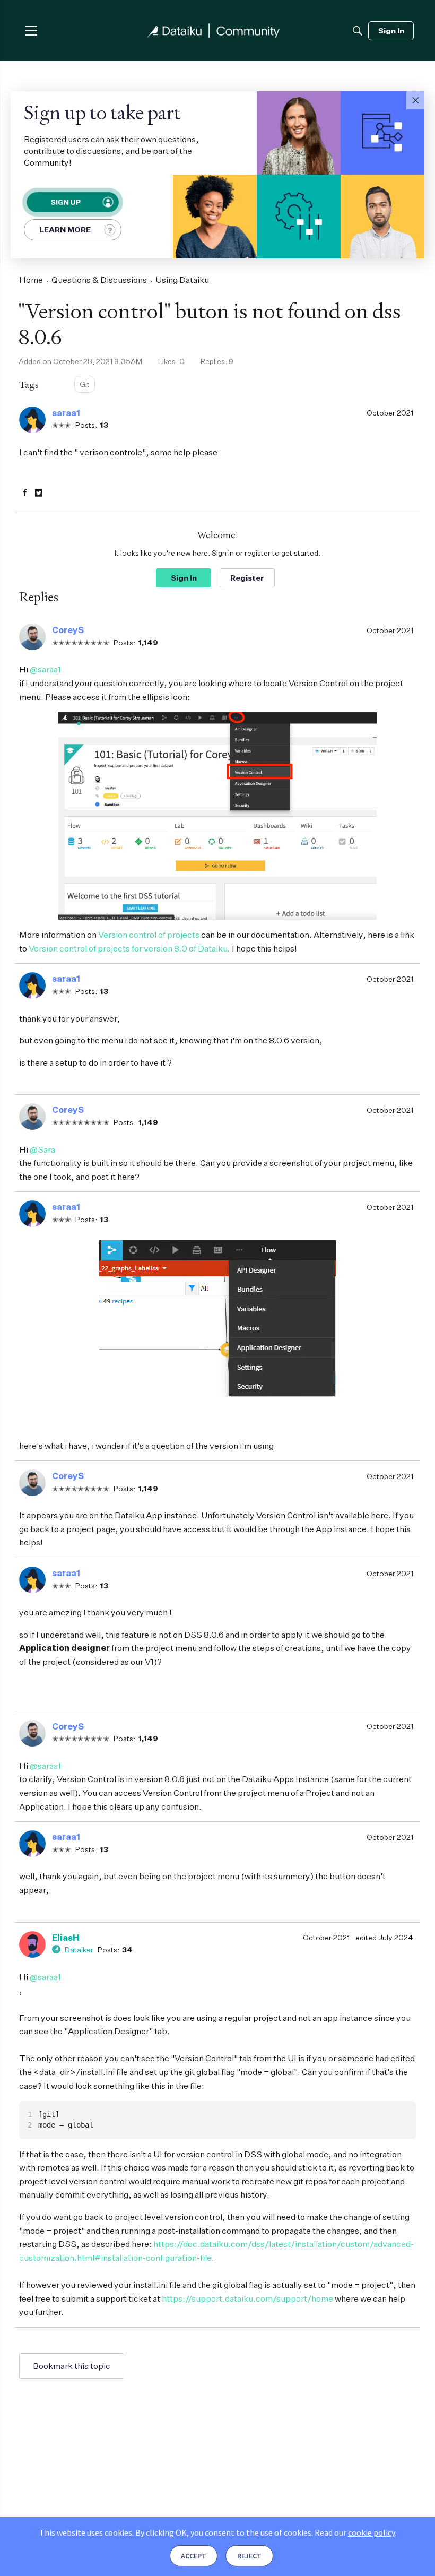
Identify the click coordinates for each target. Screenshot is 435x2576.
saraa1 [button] (66, 413)
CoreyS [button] (68, 630)
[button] (415, 100)
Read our (355, 2532)
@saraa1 (45, 669)
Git (85, 384)
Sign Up (65, 202)
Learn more (65, 230)
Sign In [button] (184, 578)
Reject (249, 2556)
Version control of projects (149, 935)
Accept (194, 2556)
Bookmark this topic (72, 2366)
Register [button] (247, 578)
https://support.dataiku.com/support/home (247, 2298)
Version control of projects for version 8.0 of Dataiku (128, 948)
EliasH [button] (66, 1938)
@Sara (42, 1149)
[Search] (358, 31)
